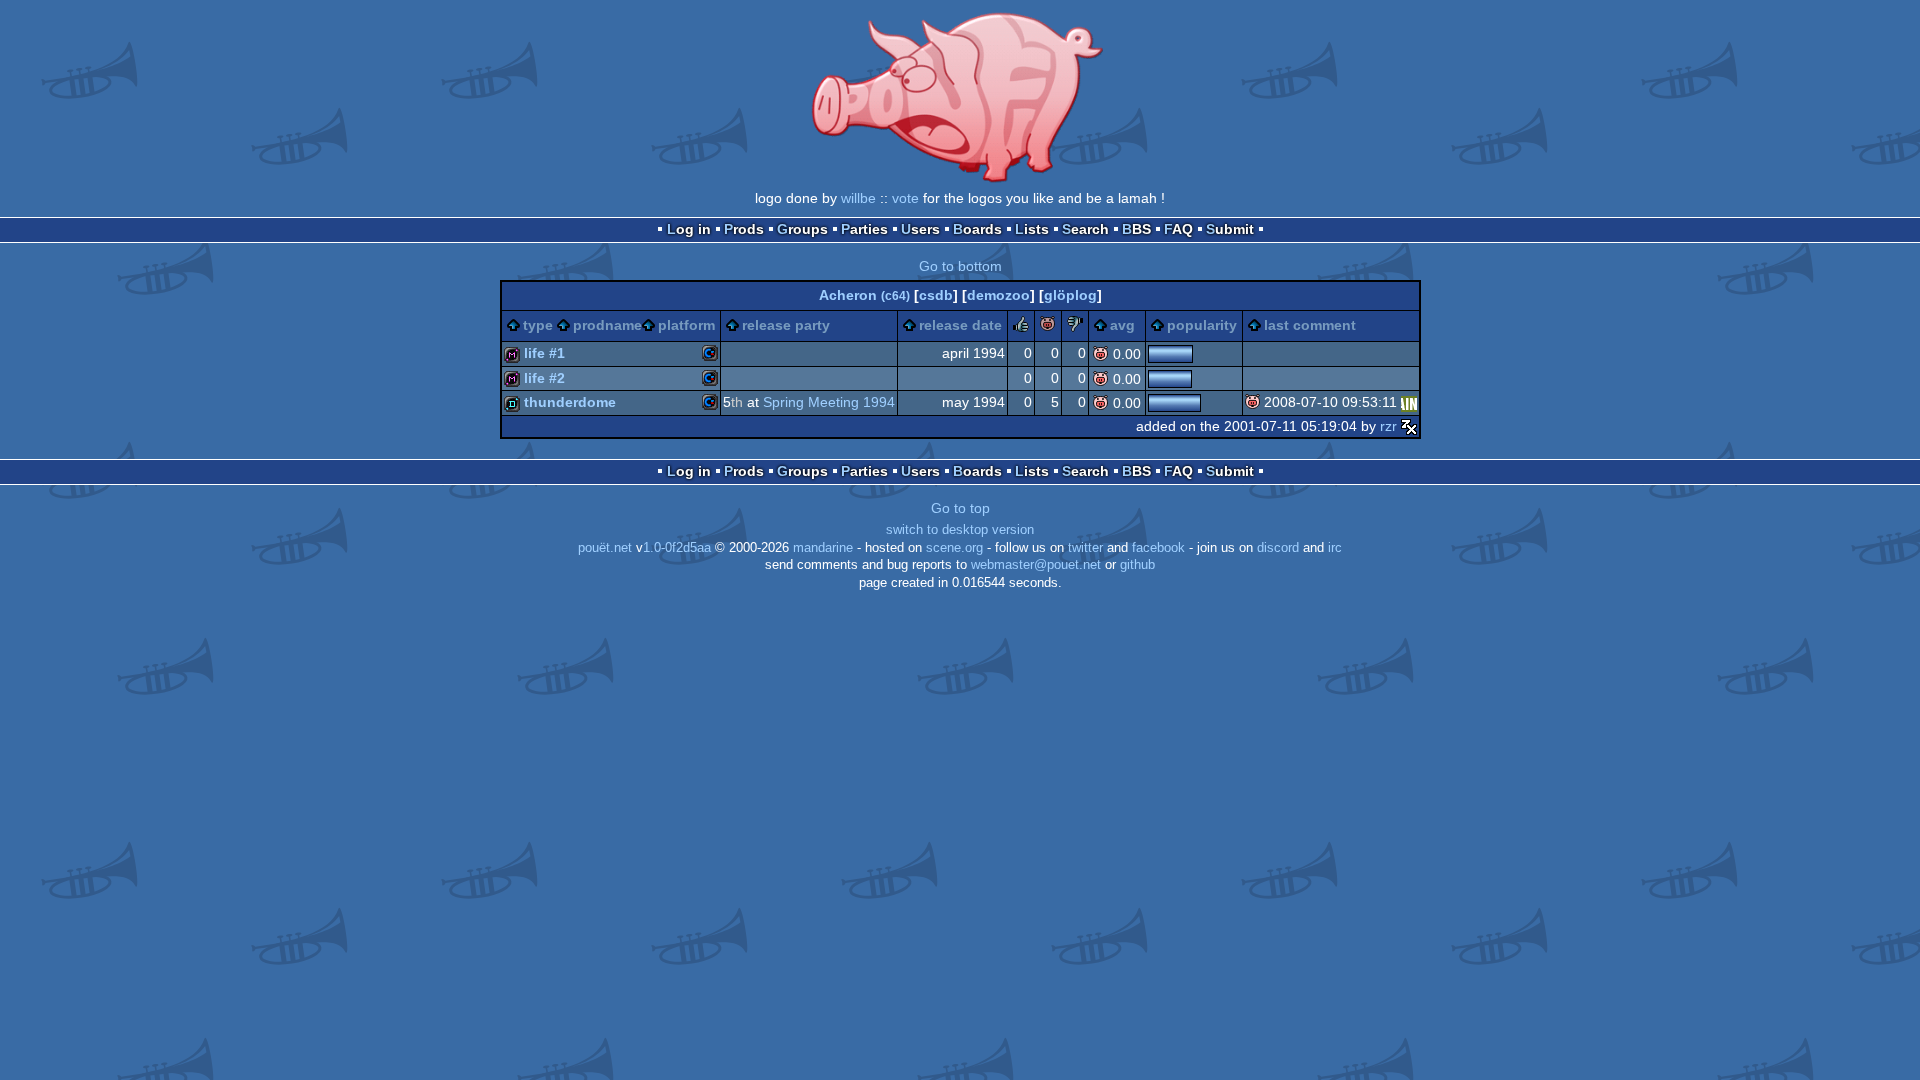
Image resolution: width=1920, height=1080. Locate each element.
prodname (607, 325)
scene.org (954, 548)
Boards (977, 229)
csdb (936, 295)
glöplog (1070, 295)
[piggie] (1048, 327)
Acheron (864, 295)
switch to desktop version (960, 530)
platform (686, 325)
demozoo (998, 295)
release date (960, 325)
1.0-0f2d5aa (677, 548)
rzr (1388, 426)
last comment (1310, 325)
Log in (689, 229)
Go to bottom (960, 266)
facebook (1158, 548)
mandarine (823, 548)
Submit (1230, 229)
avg (1122, 325)
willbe (858, 198)
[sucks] (1075, 327)
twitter (1085, 548)
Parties (864, 229)
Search (1085, 229)
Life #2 (544, 378)
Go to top (960, 508)
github (1137, 565)
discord (1278, 548)
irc (1335, 548)
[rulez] (1021, 327)
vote (905, 198)
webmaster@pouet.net (1036, 565)
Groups (802, 229)
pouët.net (605, 548)
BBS (1136, 229)
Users (920, 229)
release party (786, 325)
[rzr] (1409, 426)
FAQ (1178, 229)
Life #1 (544, 353)
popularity (1202, 325)
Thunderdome (570, 402)
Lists (1032, 229)
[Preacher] (1409, 402)
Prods (744, 229)
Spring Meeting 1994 (829, 402)
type (538, 325)
